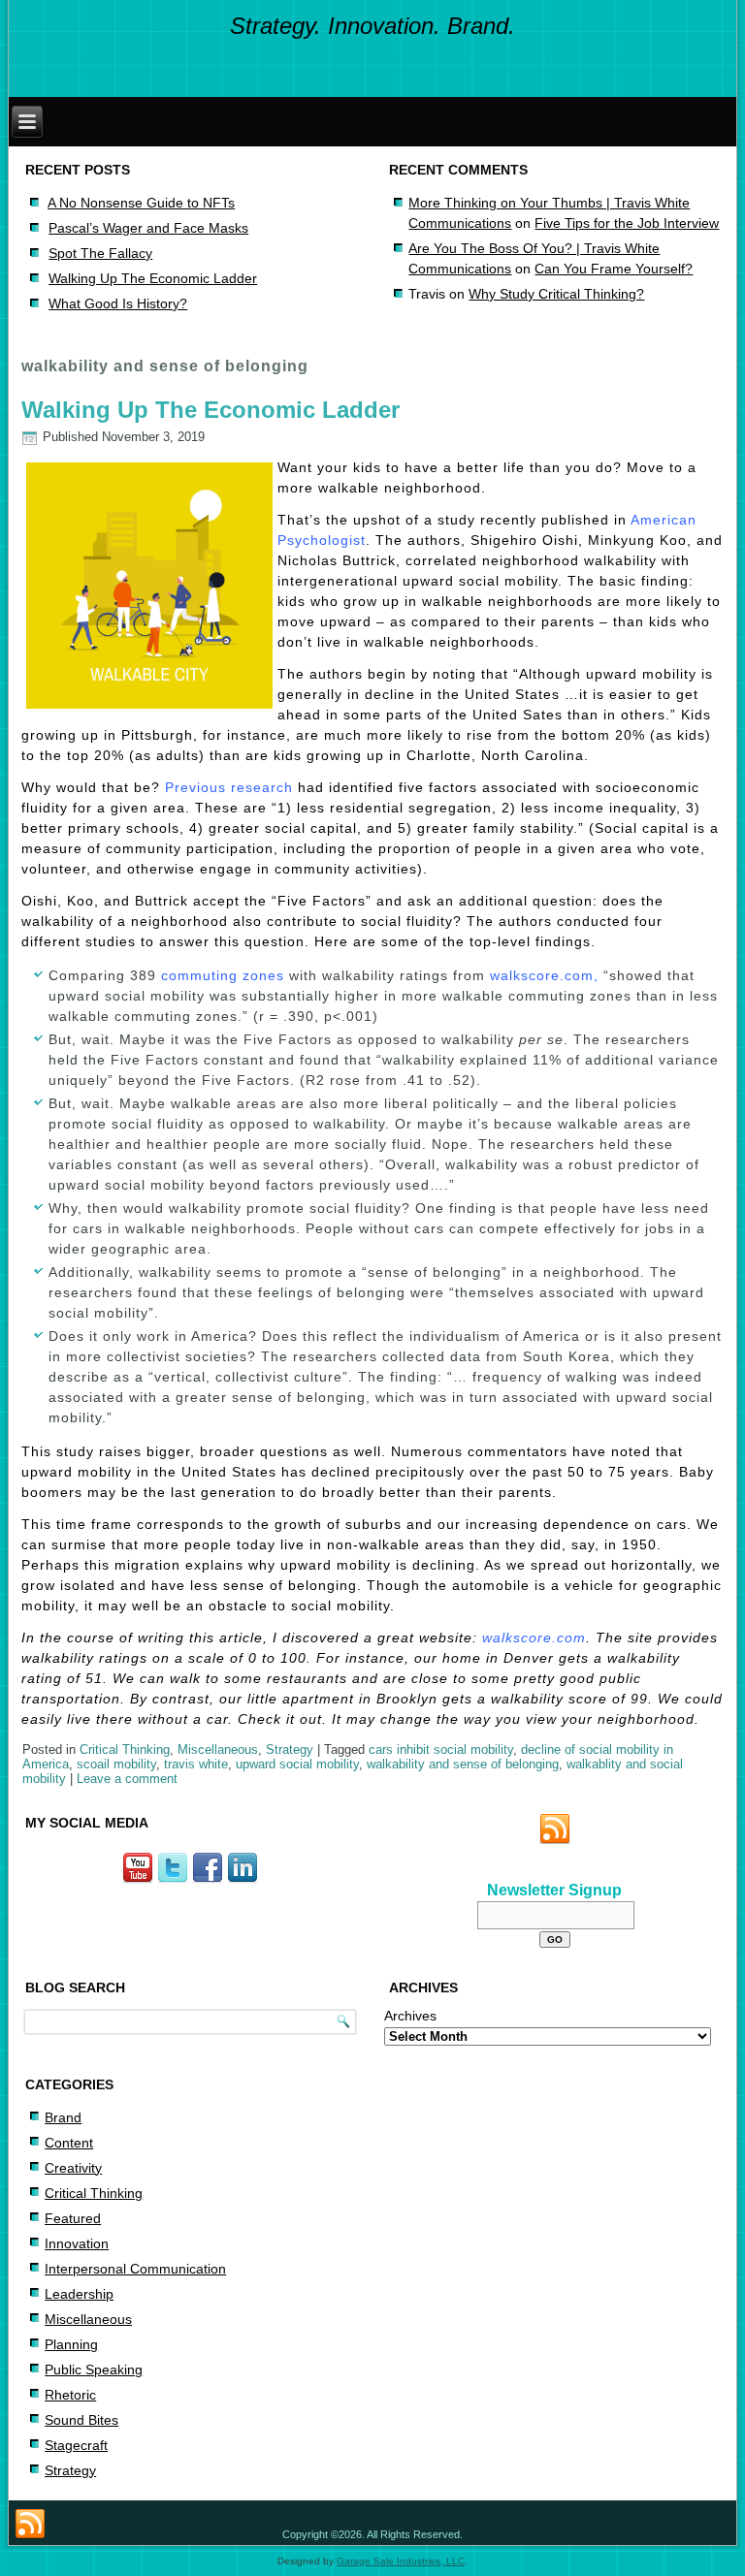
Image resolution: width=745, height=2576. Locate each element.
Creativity (73, 2168)
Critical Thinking (125, 1749)
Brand (63, 2117)
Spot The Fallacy (100, 253)
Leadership (79, 2294)
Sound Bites (81, 2420)
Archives (410, 2016)
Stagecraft (76, 2445)
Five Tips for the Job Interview (627, 223)
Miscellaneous (218, 1749)
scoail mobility (116, 1764)
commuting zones (223, 975)
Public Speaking (94, 2369)
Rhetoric (70, 2395)
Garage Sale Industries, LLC (401, 2561)
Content (69, 2143)
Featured (73, 2218)
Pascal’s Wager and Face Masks (148, 228)
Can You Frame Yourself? (614, 269)
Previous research (229, 787)
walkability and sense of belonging (463, 1764)
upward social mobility (297, 1764)
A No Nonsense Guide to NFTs (141, 203)
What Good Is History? (118, 303)
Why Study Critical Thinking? (556, 294)
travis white (196, 1764)
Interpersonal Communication (135, 2269)
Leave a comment (127, 1779)
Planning (71, 2344)
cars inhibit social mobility (441, 1749)
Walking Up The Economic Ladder (153, 278)
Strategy (290, 1749)
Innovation (77, 2243)
